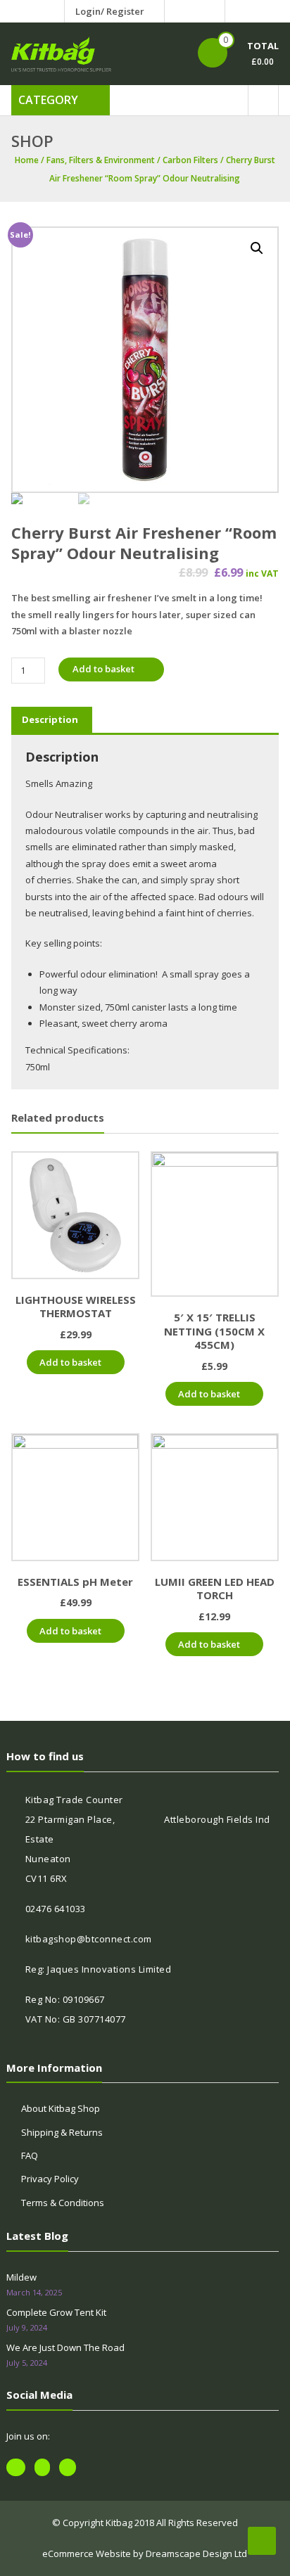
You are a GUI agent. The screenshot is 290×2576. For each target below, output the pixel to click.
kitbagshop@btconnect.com (89, 1939)
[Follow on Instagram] (212, 11)
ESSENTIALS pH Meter (75, 1582)
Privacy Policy (50, 2179)
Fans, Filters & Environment (101, 160)
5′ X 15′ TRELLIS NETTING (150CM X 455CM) (214, 1331)
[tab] (50, 719)
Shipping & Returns (62, 2132)
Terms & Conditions (63, 2203)
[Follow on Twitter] (195, 11)
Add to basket (103, 669)
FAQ (30, 2155)
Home (27, 160)
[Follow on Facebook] (178, 11)
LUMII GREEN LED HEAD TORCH (215, 1589)
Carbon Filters (190, 160)
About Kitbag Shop (61, 2108)
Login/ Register (110, 11)
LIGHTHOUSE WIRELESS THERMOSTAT (76, 1307)
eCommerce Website (87, 2553)
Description (50, 719)
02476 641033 (56, 1909)
